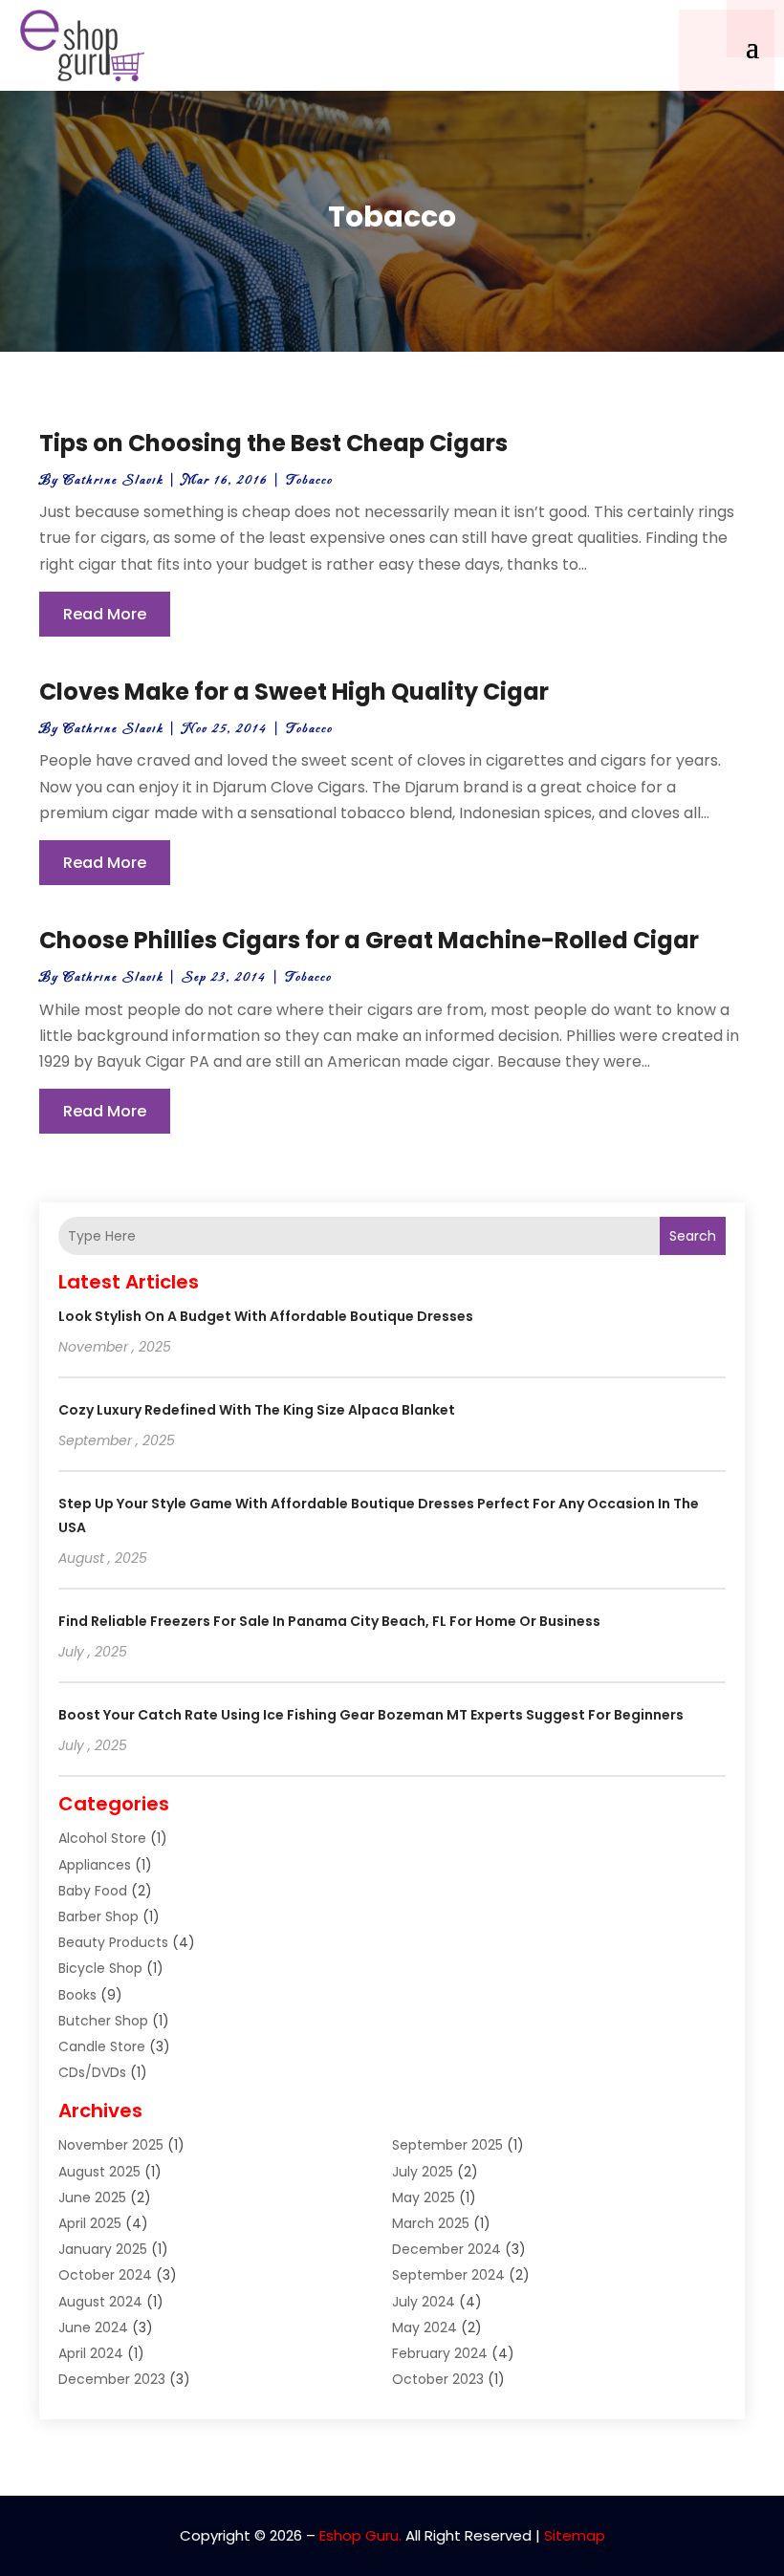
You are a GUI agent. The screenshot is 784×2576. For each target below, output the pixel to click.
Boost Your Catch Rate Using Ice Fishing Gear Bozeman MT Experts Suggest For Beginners (371, 1715)
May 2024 (425, 2327)
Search (693, 1236)
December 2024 (446, 2249)
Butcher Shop (103, 2021)
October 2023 (438, 2379)
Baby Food (93, 1891)
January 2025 (103, 2249)
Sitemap (575, 2535)
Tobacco (309, 480)
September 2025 (447, 2145)
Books (77, 1995)
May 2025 (424, 2197)
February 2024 (440, 2353)
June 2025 (92, 2197)
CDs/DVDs (92, 2072)
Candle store (102, 2046)
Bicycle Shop (100, 1968)
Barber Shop (98, 1916)
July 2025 (423, 2172)
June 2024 (93, 2327)
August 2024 (100, 2302)
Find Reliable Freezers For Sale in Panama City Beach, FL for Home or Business (329, 1621)
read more (105, 614)
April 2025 (90, 2223)
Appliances (95, 1865)
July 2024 (424, 2302)
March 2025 (431, 2223)
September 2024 (448, 2275)
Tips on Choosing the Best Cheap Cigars (273, 443)
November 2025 (111, 2145)
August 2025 (99, 2172)
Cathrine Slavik (113, 480)
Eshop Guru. (360, 2535)
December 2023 (112, 2379)
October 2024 (105, 2275)
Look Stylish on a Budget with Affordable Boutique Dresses (266, 1316)
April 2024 (91, 2353)
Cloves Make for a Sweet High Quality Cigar (294, 692)
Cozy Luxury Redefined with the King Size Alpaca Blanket (257, 1410)
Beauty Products (113, 1942)
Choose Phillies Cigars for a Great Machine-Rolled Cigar (369, 940)
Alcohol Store (102, 1838)
